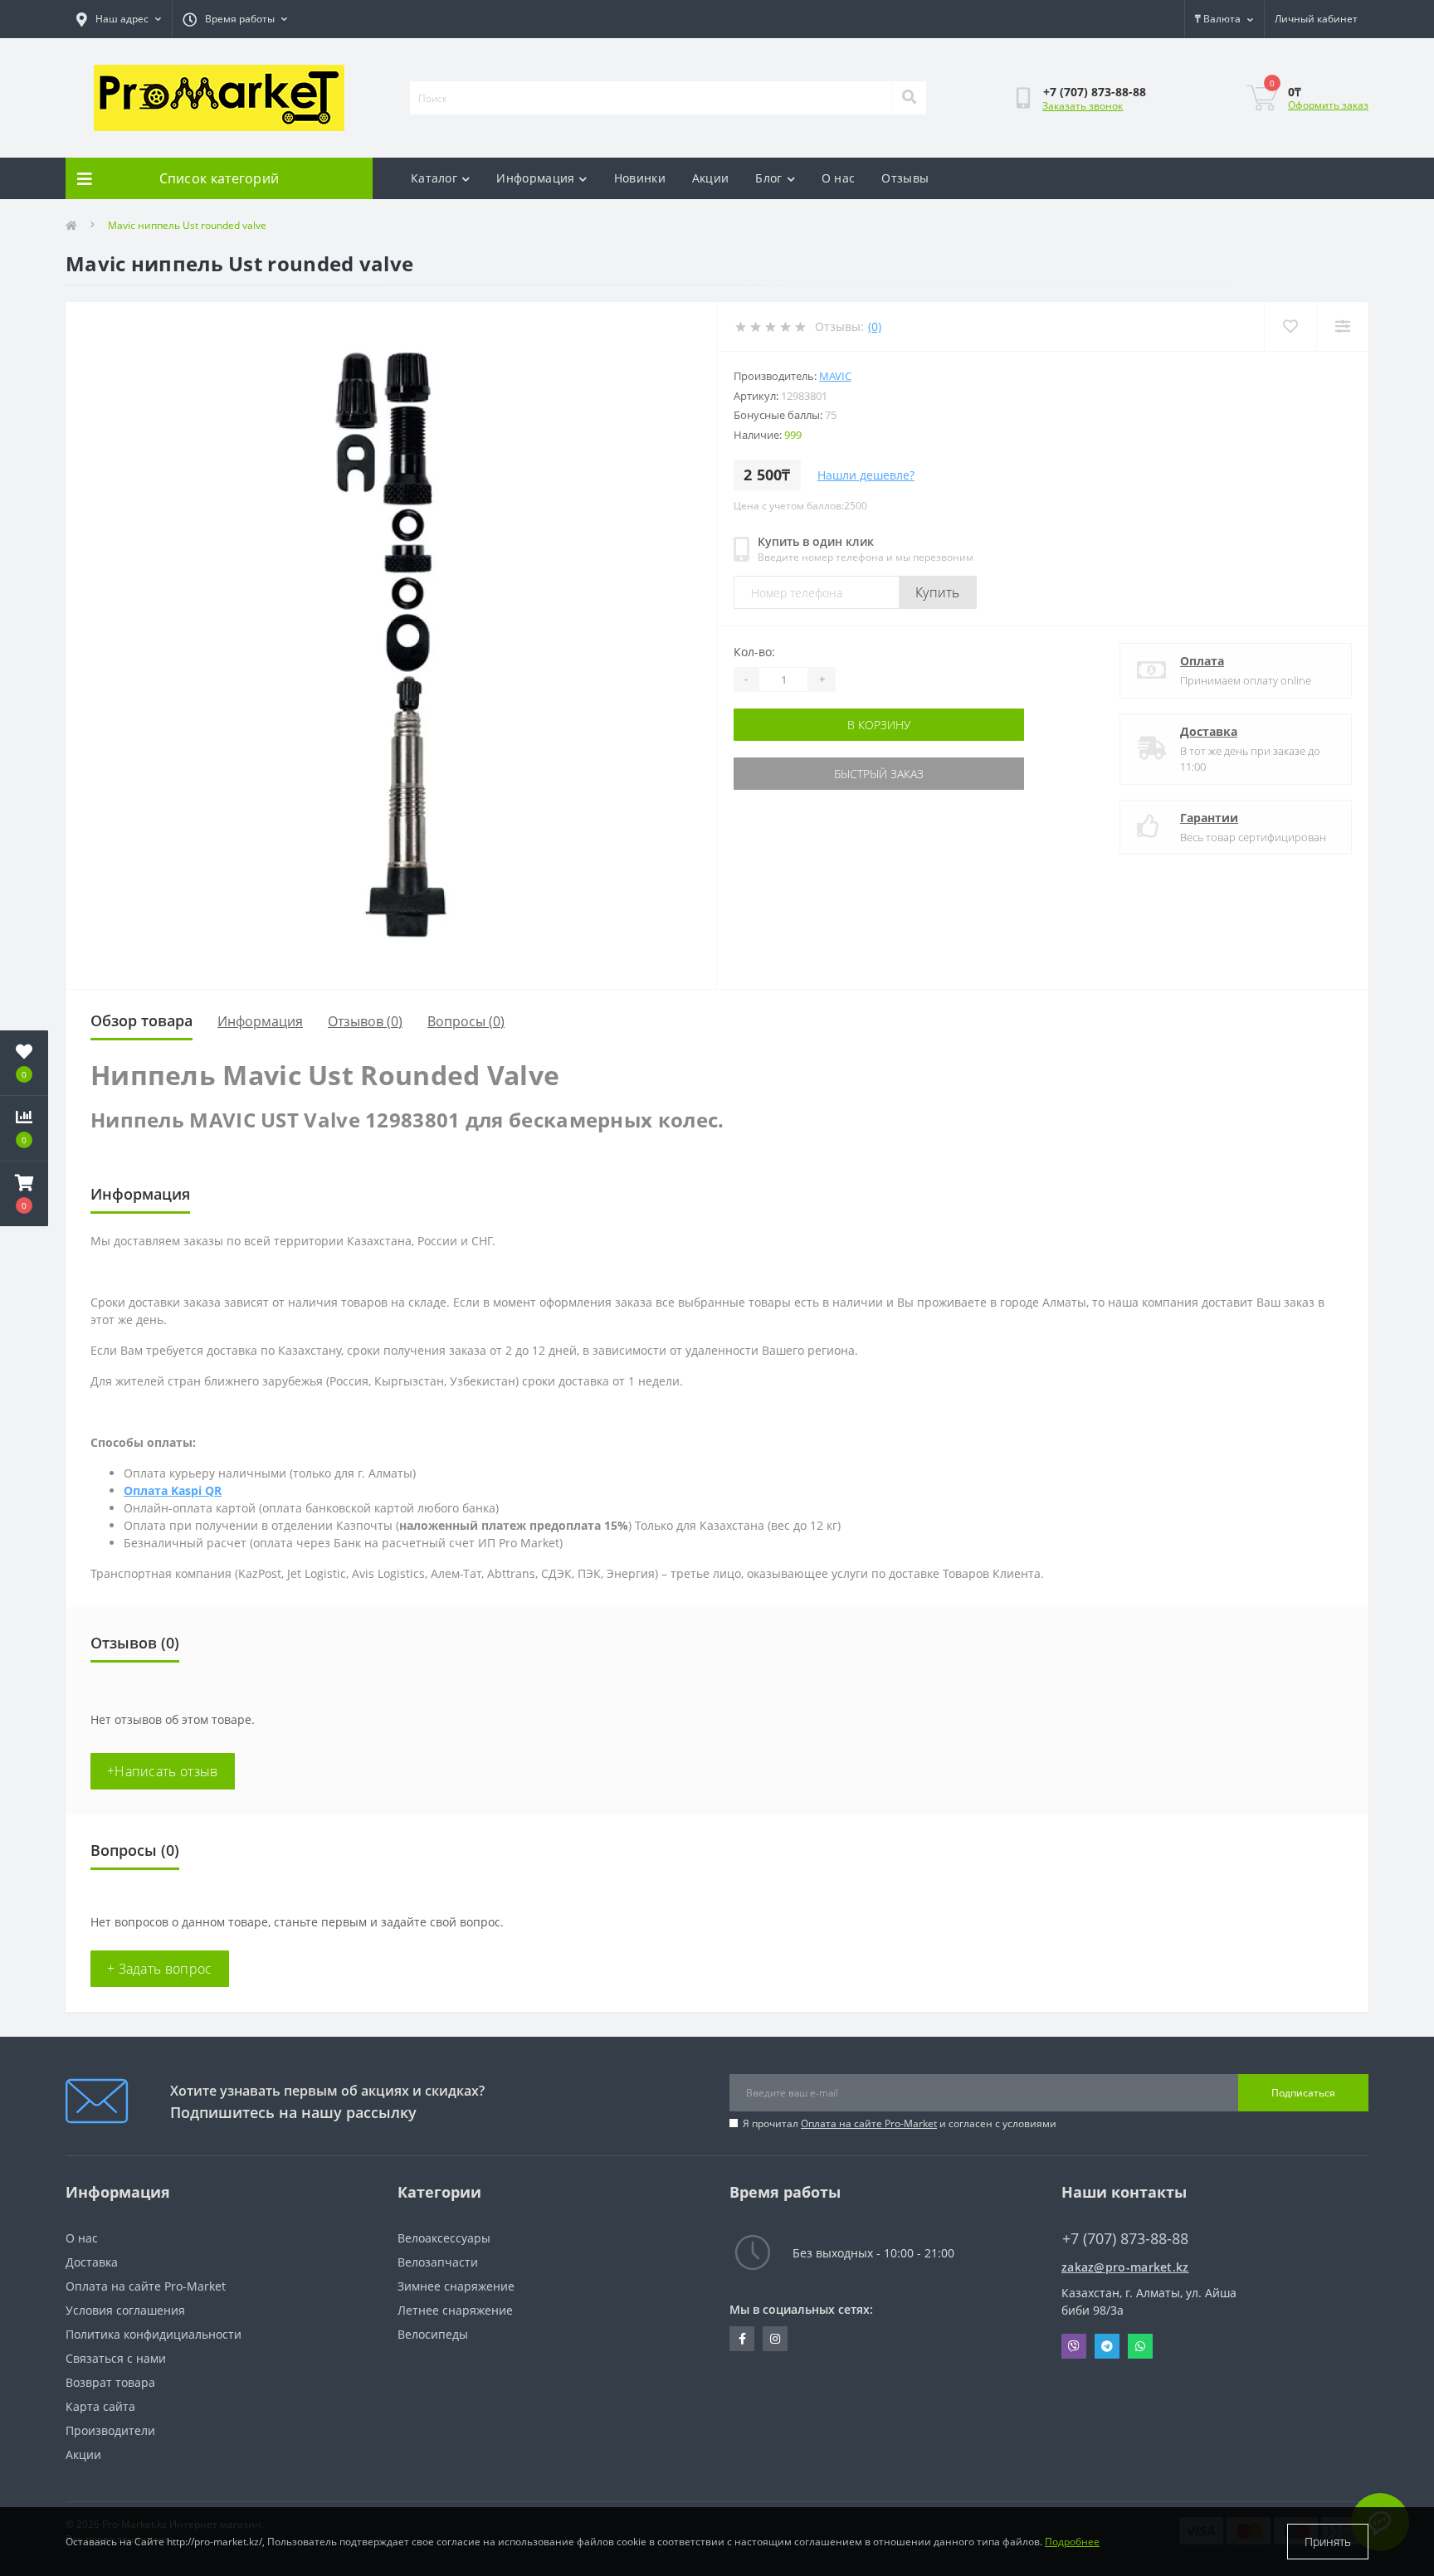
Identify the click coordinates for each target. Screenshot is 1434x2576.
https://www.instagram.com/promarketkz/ (775, 2339)
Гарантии (1209, 818)
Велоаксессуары (444, 2238)
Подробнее (1072, 2542)
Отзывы (905, 178)
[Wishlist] (1290, 326)
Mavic (835, 376)
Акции (711, 178)
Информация (535, 178)
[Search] (909, 98)
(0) (875, 326)
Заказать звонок (1083, 106)
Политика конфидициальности (154, 2334)
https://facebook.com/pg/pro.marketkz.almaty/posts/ (742, 2339)
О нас (839, 178)
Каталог (434, 178)
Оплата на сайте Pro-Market (869, 2123)
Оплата (1202, 661)
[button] (24, 1194)
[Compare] (1342, 326)
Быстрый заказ (879, 774)
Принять (1328, 2542)
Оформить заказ (1328, 105)
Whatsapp (1140, 2346)
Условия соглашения (125, 2310)
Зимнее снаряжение (456, 2286)
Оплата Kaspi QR (173, 1490)
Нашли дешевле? (866, 475)
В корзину (879, 725)
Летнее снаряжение (455, 2310)
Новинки (640, 178)
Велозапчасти (438, 2262)
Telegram (1107, 2346)
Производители (110, 2430)
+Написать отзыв (163, 1771)
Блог (768, 178)
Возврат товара (110, 2382)
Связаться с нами (116, 2358)
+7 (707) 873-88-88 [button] (1125, 2239)
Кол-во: (754, 652)
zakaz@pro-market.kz (1125, 2267)
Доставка (1209, 731)
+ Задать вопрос (160, 1969)
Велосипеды (433, 2334)
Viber (1074, 2346)
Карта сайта (100, 2406)
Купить (938, 592)
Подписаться (1303, 2093)
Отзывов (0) (365, 1021)
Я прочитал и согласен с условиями (900, 2123)
